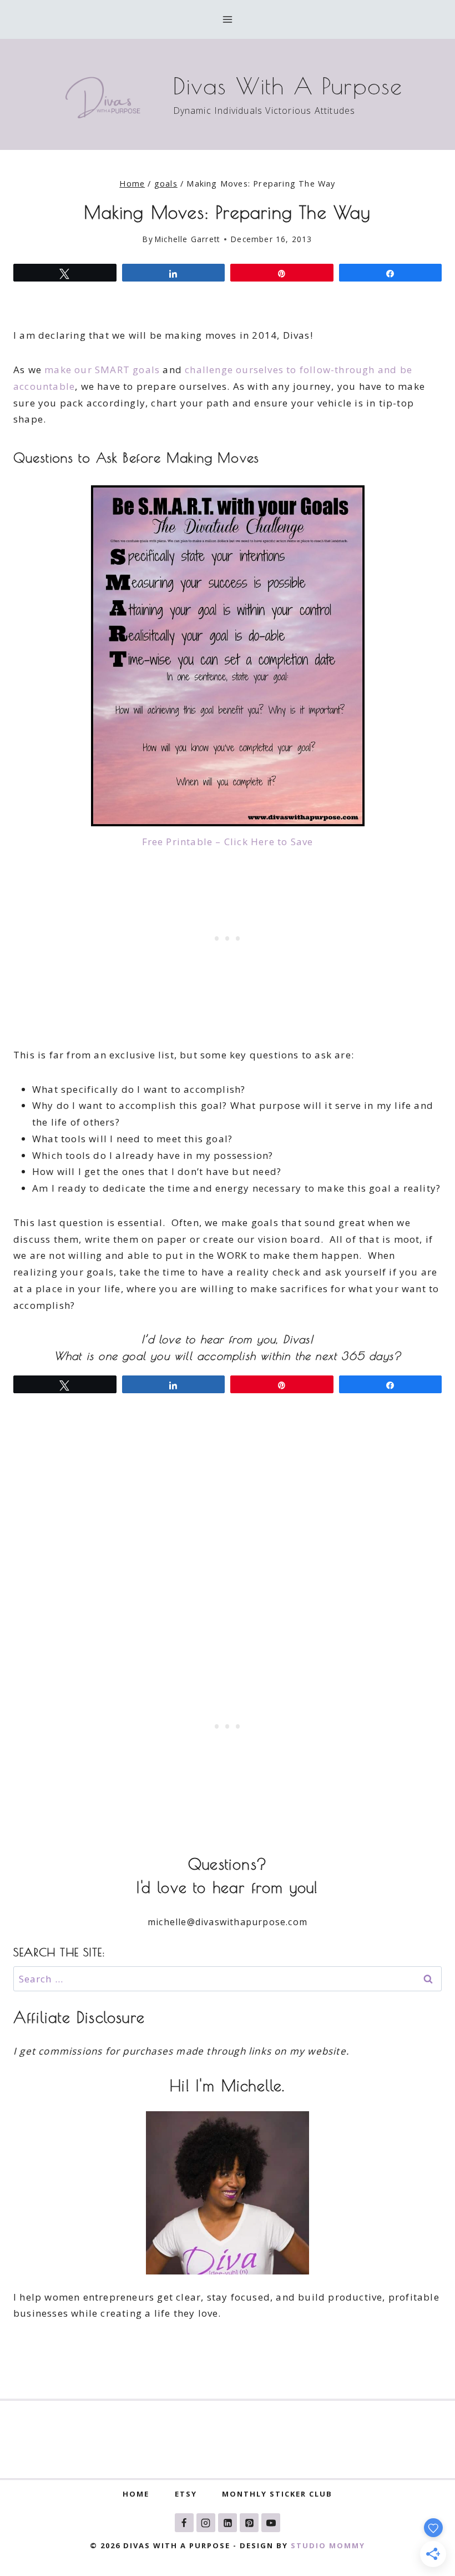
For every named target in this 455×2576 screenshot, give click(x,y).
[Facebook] (184, 2523)
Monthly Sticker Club (277, 2494)
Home (136, 2494)
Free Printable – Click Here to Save (228, 842)
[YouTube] (271, 2523)
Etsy (186, 2494)
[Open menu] (228, 19)
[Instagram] (206, 2523)
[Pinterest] (249, 2523)
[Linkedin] (228, 2523)
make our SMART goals (102, 370)
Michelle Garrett (187, 239)
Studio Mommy (328, 2545)
